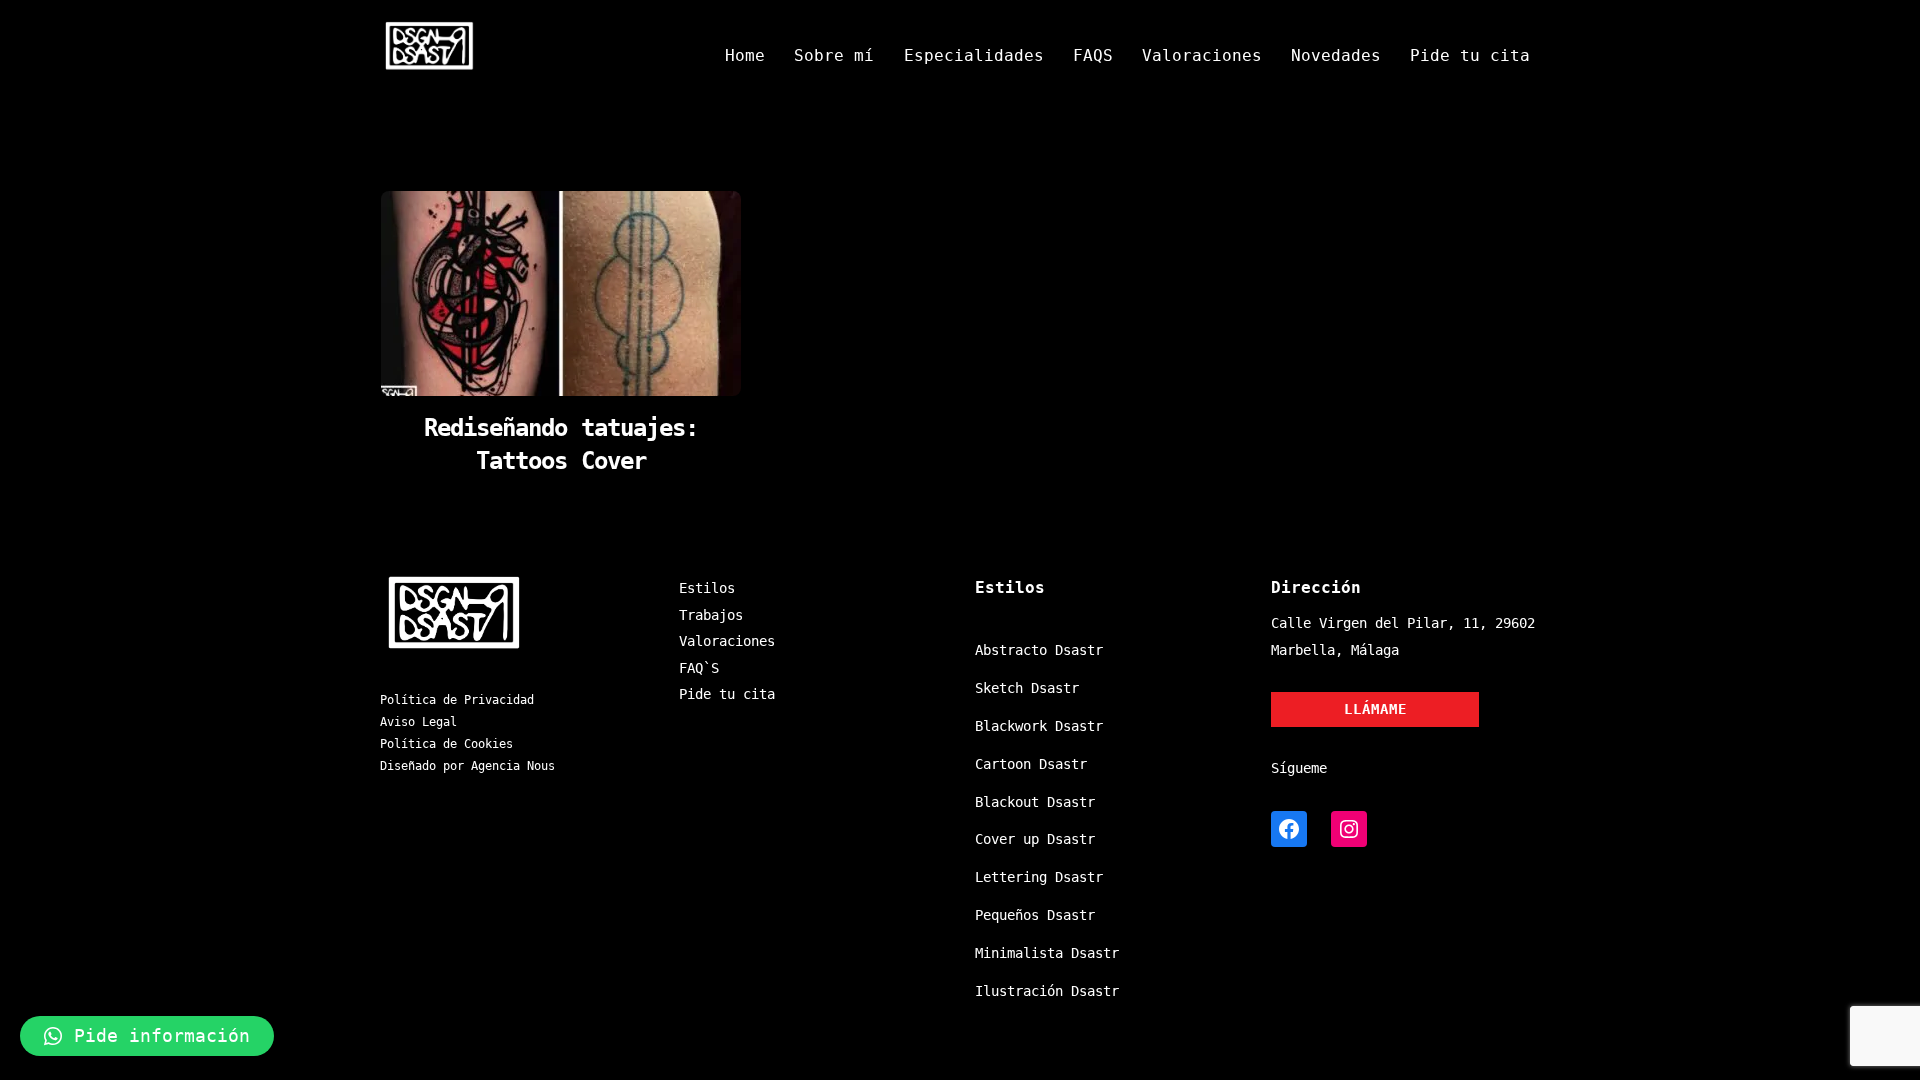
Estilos (707, 588)
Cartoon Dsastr (1031, 764)
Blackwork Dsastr (1039, 726)
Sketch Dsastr (1027, 688)
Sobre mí (834, 55)
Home (745, 55)
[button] (147, 1036)
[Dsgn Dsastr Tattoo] (430, 63)
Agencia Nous (513, 766)
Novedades (1336, 55)
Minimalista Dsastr (1047, 953)
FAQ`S (699, 668)
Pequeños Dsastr (1035, 915)
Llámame (1375, 709)
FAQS (1093, 55)
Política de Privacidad (457, 700)
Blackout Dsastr (1035, 802)
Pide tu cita (1470, 55)
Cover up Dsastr (1035, 839)
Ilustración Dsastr (1047, 991)
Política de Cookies (446, 744)
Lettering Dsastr (1039, 877)
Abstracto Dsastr (1039, 650)
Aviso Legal (418, 722)
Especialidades (974, 55)
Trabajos (711, 615)
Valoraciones (1202, 55)
